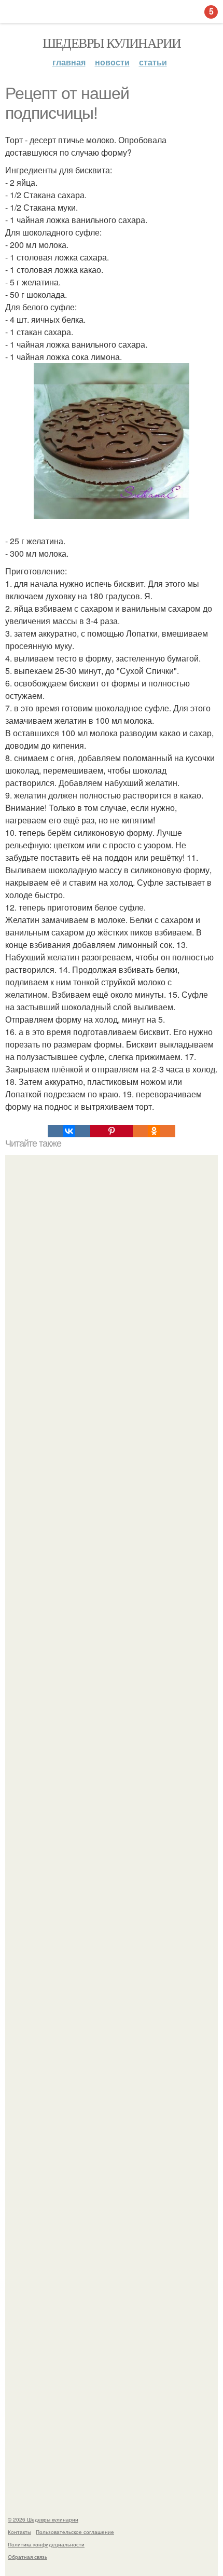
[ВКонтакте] (69, 1131)
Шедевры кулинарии (112, 43)
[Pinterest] (112, 1131)
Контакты (19, 2532)
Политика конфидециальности (46, 2544)
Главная (69, 62)
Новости (112, 62)
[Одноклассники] (154, 1131)
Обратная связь (27, 2557)
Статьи (153, 62)
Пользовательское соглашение (75, 2532)
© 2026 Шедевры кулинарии (43, 2519)
